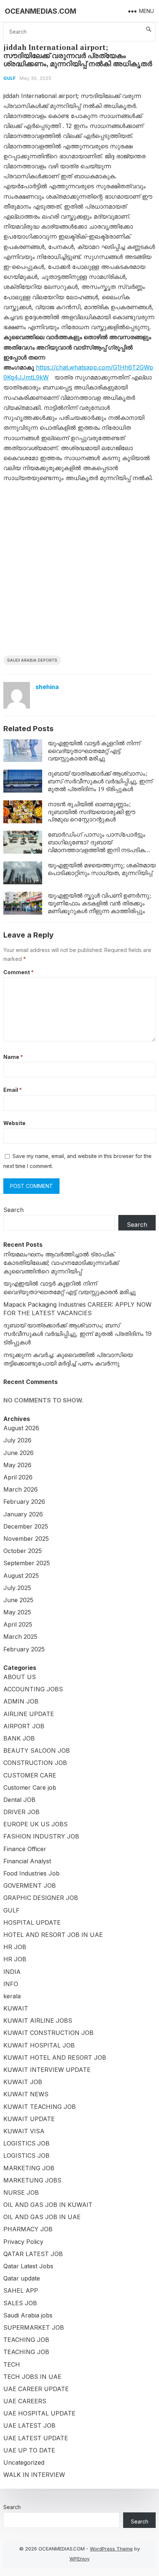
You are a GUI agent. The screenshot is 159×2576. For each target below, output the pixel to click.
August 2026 (21, 1428)
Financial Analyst (27, 1861)
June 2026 (18, 1453)
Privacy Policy (23, 2242)
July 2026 (17, 1440)
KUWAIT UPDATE (29, 2119)
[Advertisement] (79, 572)
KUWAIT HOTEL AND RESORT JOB (55, 2057)
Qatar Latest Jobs (28, 2266)
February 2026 (24, 1502)
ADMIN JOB (21, 1701)
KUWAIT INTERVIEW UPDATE (47, 2070)
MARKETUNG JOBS (32, 2180)
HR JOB (15, 1947)
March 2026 (21, 1489)
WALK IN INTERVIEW (34, 2475)
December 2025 (26, 1526)
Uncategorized (24, 2462)
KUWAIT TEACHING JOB (40, 2107)
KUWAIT (16, 2008)
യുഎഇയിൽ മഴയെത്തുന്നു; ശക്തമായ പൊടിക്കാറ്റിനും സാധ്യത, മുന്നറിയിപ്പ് (102, 869)
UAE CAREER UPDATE (36, 2389)
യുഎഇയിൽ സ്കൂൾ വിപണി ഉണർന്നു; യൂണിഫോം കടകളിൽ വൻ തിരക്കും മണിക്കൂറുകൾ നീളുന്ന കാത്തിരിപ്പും (99, 903)
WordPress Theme (111, 2549)
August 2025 (21, 1576)
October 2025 (23, 1551)
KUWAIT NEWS (26, 2094)
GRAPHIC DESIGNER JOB (41, 1898)
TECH (12, 2364)
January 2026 (23, 1514)
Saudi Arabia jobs (28, 2315)
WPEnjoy (79, 2559)
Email (13, 1090)
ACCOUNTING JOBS (33, 1689)
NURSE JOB (21, 2192)
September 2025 (27, 1563)
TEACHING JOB (26, 2340)
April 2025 (18, 1624)
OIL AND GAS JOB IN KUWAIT (48, 2205)
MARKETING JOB (29, 2168)
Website (14, 1123)
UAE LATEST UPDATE (36, 2438)
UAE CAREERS (25, 2401)
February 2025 (24, 1649)
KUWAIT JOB (23, 2082)
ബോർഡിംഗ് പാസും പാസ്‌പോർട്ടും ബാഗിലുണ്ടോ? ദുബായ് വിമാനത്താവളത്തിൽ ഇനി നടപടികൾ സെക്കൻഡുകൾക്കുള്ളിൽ (99, 846)
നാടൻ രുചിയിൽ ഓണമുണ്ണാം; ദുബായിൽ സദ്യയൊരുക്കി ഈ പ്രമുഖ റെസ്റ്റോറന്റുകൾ (92, 812)
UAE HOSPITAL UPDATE (39, 2413)
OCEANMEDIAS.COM (40, 11)
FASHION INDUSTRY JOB (41, 1836)
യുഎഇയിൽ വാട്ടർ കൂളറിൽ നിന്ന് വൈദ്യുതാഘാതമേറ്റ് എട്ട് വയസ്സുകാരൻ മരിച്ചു (94, 751)
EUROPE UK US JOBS (35, 1824)
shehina (47, 687)
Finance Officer (25, 1849)
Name (13, 1057)
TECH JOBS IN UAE (32, 2377)
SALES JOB (20, 2303)
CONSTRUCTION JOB (35, 1763)
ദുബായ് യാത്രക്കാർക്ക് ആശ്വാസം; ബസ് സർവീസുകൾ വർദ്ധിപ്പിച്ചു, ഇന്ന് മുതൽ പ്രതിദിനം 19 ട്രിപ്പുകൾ (100, 781)
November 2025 (26, 1539)
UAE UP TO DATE (29, 2450)
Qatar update (22, 2278)
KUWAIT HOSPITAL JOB (39, 2045)
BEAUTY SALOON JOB (37, 1750)
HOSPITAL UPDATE (32, 1922)
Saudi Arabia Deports (32, 660)
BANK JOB (19, 1738)
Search (13, 1210)
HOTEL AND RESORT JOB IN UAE (53, 1935)
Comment (18, 972)
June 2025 (18, 1600)
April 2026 (18, 1477)
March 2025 (20, 1637)
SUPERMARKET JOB (34, 2327)
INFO (11, 1984)
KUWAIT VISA (24, 2131)
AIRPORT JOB (24, 1726)
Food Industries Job (31, 1873)
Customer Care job (30, 1787)
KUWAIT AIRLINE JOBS (38, 2020)
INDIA (12, 1972)
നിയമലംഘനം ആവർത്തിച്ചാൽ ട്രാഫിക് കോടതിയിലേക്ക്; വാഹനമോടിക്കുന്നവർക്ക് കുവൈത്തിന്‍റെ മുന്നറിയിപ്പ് (61, 1263)
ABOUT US (20, 1677)
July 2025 (17, 1588)
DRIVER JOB (21, 1812)
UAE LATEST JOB (29, 2425)
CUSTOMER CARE (30, 1775)
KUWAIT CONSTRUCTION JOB (48, 2033)
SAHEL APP (21, 2290)
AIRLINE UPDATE (29, 1714)
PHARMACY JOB (28, 2229)
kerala (12, 1996)
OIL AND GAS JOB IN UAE (42, 2217)
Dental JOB (19, 1800)
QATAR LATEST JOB (33, 2254)
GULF (9, 78)
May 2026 (17, 1465)
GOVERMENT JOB (30, 1885)
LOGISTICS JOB (26, 2143)
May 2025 (17, 1612)
